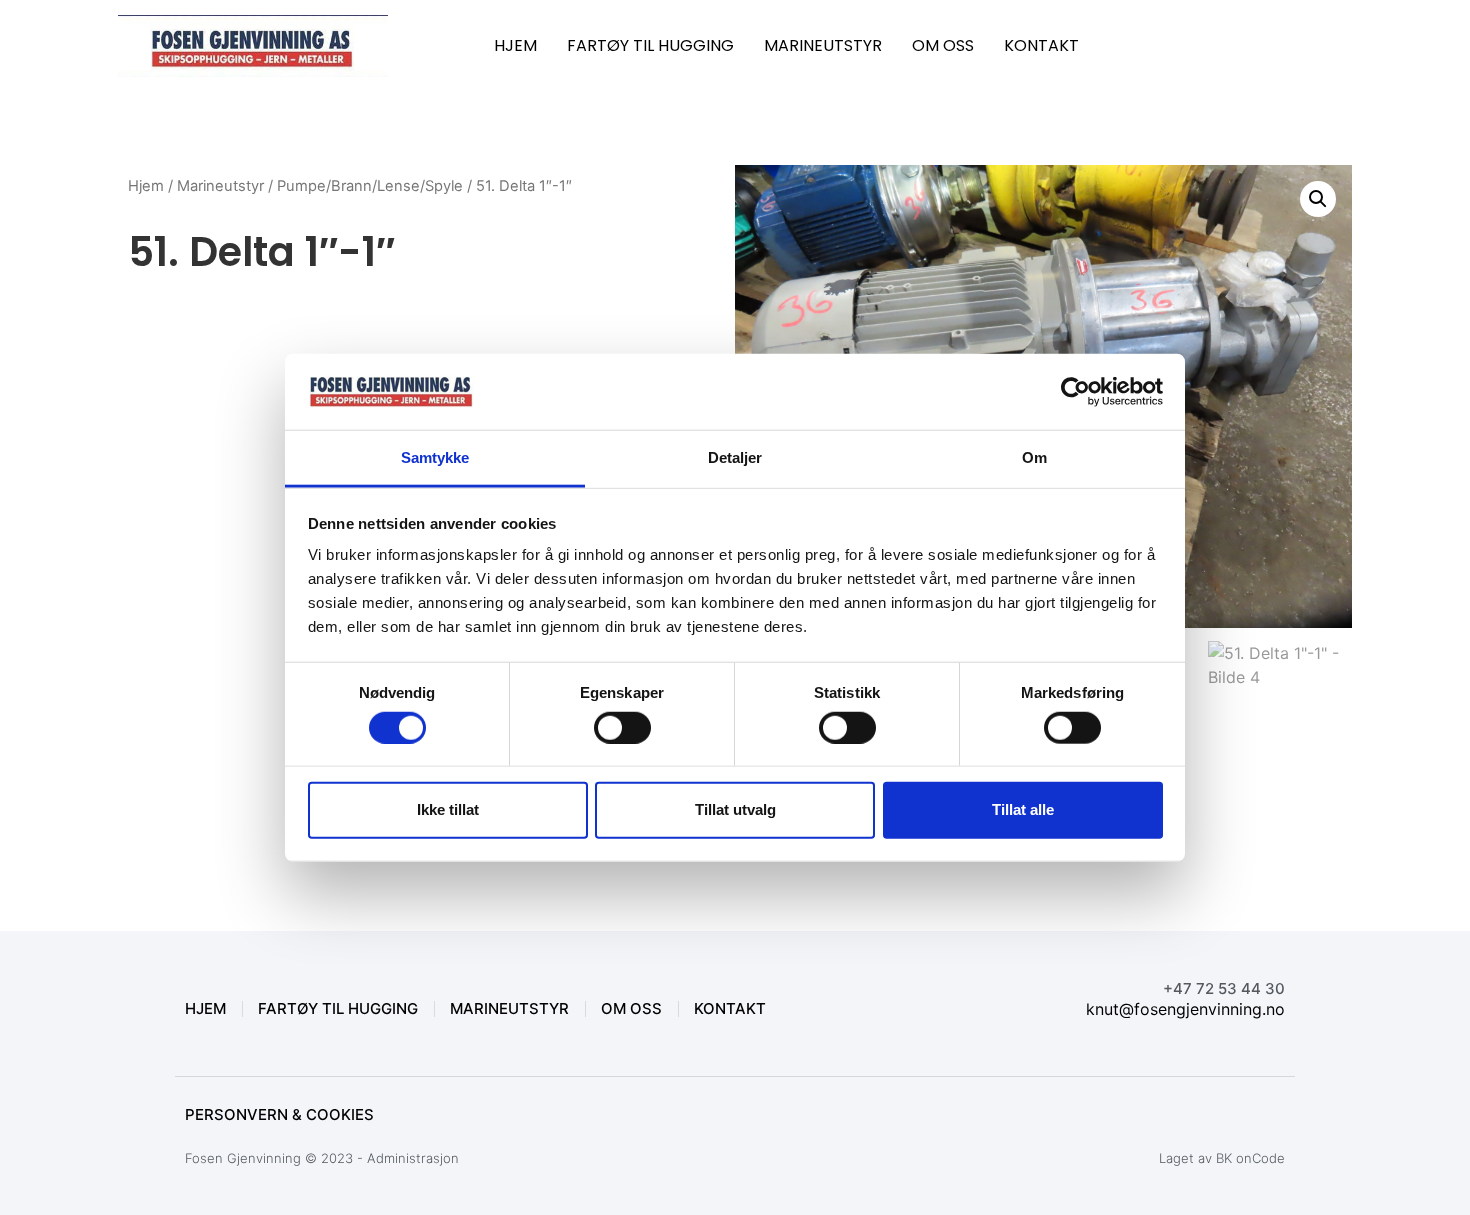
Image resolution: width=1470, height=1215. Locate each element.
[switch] (622, 727)
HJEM (515, 45)
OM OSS (943, 45)
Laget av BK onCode (1222, 1158)
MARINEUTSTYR (823, 45)
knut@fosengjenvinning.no (1185, 1009)
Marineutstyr (220, 186)
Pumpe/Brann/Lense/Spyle (370, 186)
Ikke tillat (448, 809)
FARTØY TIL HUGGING (650, 45)
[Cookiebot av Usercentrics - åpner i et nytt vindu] (1075, 392)
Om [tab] (1034, 457)
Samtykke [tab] (435, 457)
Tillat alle (1023, 809)
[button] (1318, 199)
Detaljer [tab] (735, 457)
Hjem (146, 186)
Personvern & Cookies (279, 1114)
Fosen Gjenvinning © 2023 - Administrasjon (322, 1158)
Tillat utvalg (735, 809)
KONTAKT (1041, 45)
